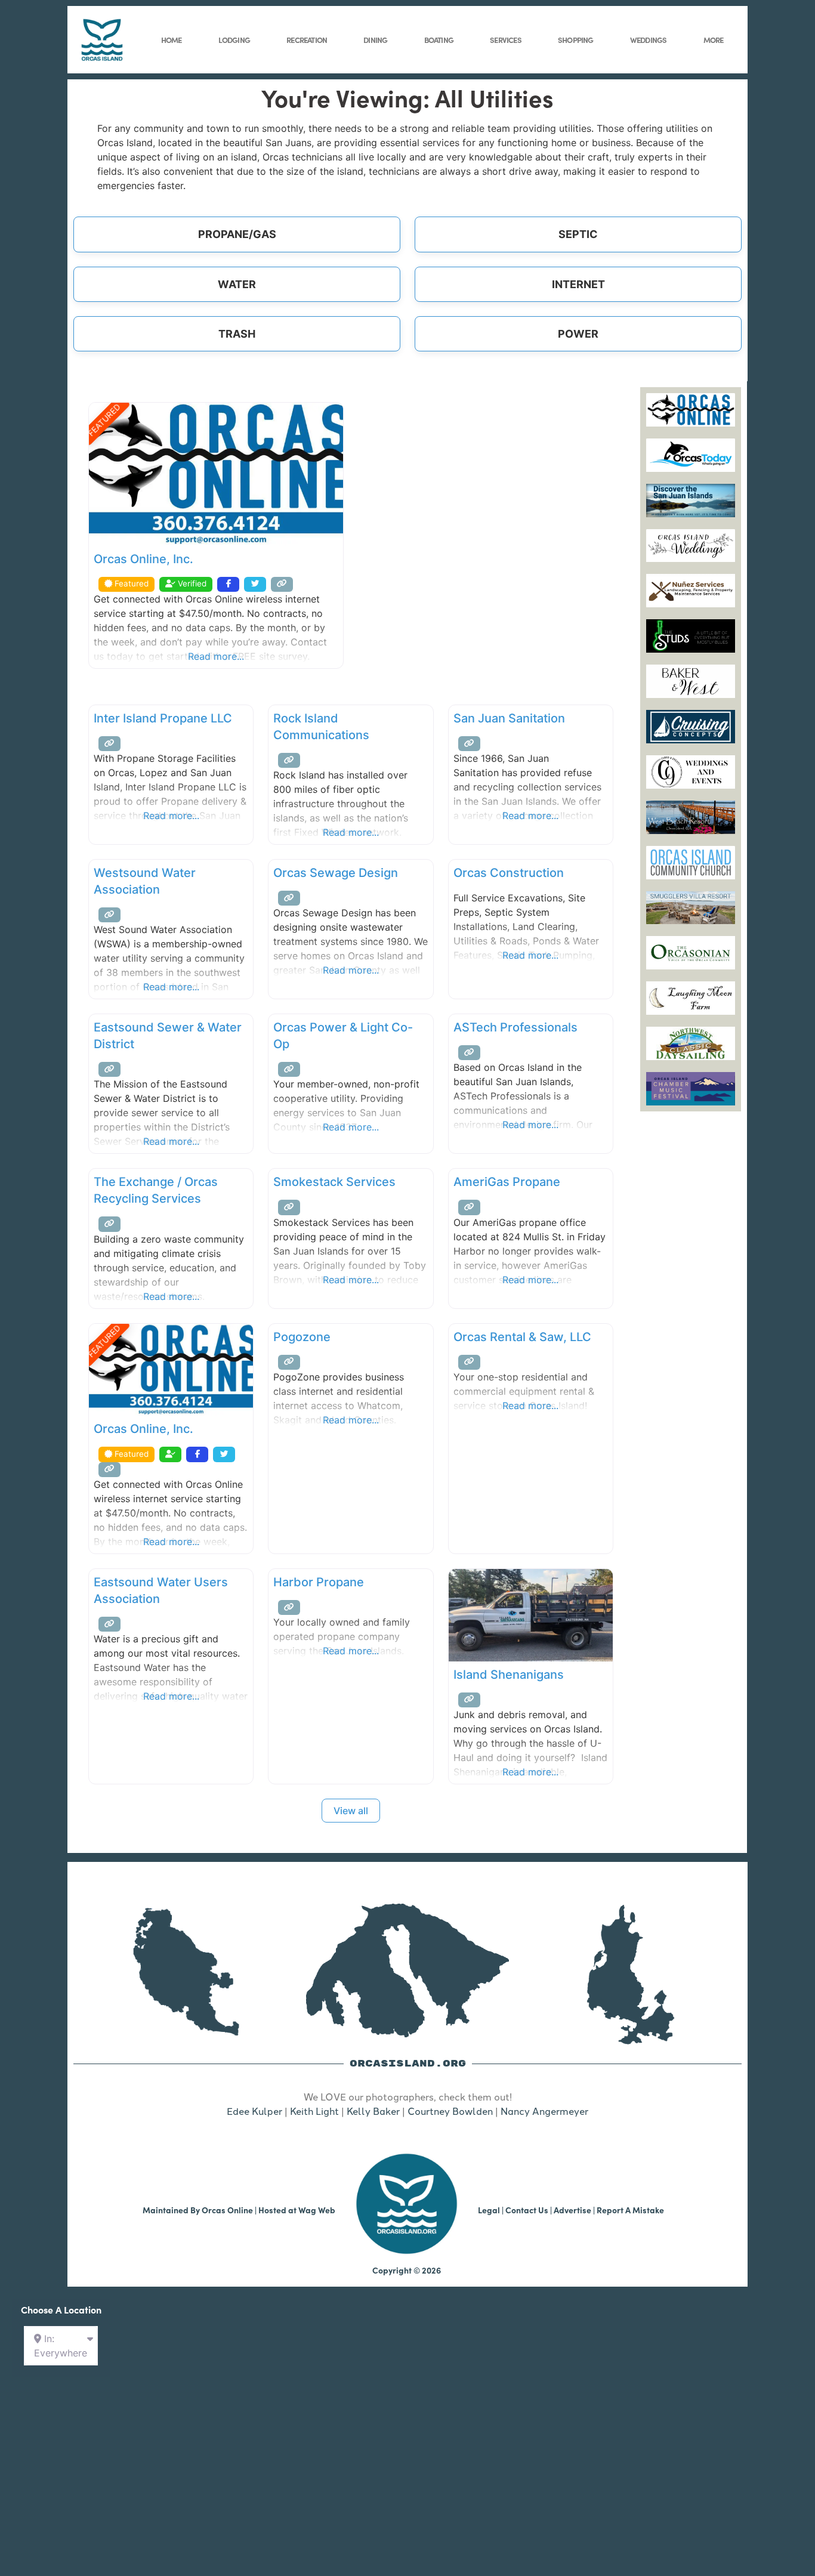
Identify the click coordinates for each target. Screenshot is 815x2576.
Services (506, 39)
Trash (237, 334)
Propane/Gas (237, 234)
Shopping (576, 39)
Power (578, 334)
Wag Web (317, 2210)
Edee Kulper (254, 2111)
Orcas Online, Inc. (143, 559)
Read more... (216, 656)
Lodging (234, 39)
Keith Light (314, 2111)
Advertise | (575, 2210)
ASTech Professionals (515, 1027)
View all (351, 1811)
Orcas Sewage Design (336, 873)
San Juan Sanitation (509, 718)
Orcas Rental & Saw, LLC (522, 1337)
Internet (578, 284)
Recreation (307, 39)
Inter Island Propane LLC (163, 718)
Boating (439, 39)
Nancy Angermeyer (544, 2111)
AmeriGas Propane (507, 1182)
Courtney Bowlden (450, 2111)
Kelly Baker (373, 2111)
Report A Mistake (630, 2210)
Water (237, 284)
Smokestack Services (334, 1182)
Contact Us (527, 2210)
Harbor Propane (319, 1582)
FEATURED (104, 420)
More (714, 39)
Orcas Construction (509, 873)
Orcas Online (227, 2210)
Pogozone (302, 1337)
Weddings (649, 39)
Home (172, 39)
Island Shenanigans (509, 1675)
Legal (489, 2210)
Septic (578, 234)
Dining (375, 39)
